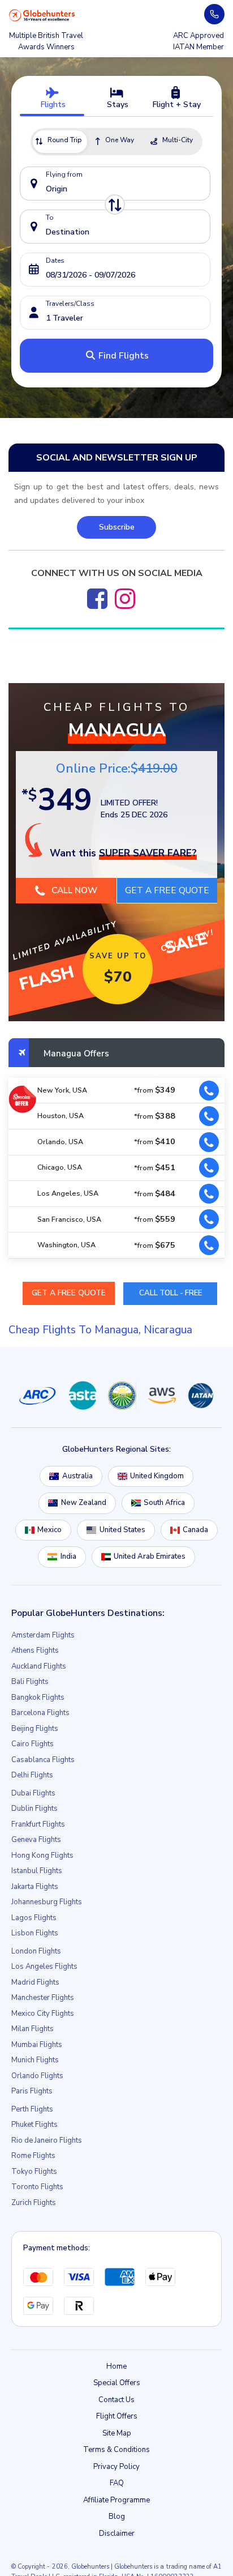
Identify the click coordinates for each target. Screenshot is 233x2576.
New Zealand (84, 1503)
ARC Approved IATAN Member (199, 41)
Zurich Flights (34, 2203)
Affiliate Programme (116, 2501)
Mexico (49, 1530)
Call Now (73, 890)
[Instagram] (125, 599)
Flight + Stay (176, 105)
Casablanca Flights (43, 1760)
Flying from (64, 174)
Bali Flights (30, 1682)
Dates (55, 261)
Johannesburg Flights (47, 1903)
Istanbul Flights (37, 1871)
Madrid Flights (35, 1983)
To (50, 217)
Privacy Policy (116, 2467)
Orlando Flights (37, 2076)
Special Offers (117, 2383)
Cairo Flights (33, 1745)
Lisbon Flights (35, 1934)
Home (116, 2367)
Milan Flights (33, 2029)
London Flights (36, 1952)
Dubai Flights (33, 1794)
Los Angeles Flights (44, 1967)
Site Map (117, 2434)
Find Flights (122, 356)
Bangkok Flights (38, 1698)
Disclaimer (117, 2534)
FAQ (117, 2484)
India (68, 1557)
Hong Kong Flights (42, 1856)
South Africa (164, 1503)
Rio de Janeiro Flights (47, 2141)
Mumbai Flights (37, 2045)
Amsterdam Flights (43, 1636)
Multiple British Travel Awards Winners (46, 41)
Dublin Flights (34, 1809)
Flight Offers (117, 2417)
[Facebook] (97, 599)
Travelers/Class (70, 304)
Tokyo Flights (34, 2172)
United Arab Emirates (150, 1557)
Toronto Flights (37, 2187)
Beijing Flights (35, 1729)
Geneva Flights (36, 1840)
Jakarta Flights (35, 1887)
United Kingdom (157, 1477)
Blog (117, 2517)
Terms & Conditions (116, 2450)
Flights (52, 105)
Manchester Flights (43, 1998)
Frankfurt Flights (38, 1825)
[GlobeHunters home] (42, 15)
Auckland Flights (39, 1667)
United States (122, 1530)
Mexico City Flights (43, 2014)
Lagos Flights (34, 1918)
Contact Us (116, 2400)
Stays (116, 105)
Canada (195, 1530)
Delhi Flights (32, 1776)
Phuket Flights (34, 2125)
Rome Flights (33, 2156)
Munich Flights (35, 2061)
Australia (77, 1477)
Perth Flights (32, 2110)
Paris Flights (32, 2092)
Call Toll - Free (171, 1293)
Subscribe (117, 527)
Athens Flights (35, 1651)
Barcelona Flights (40, 1713)
